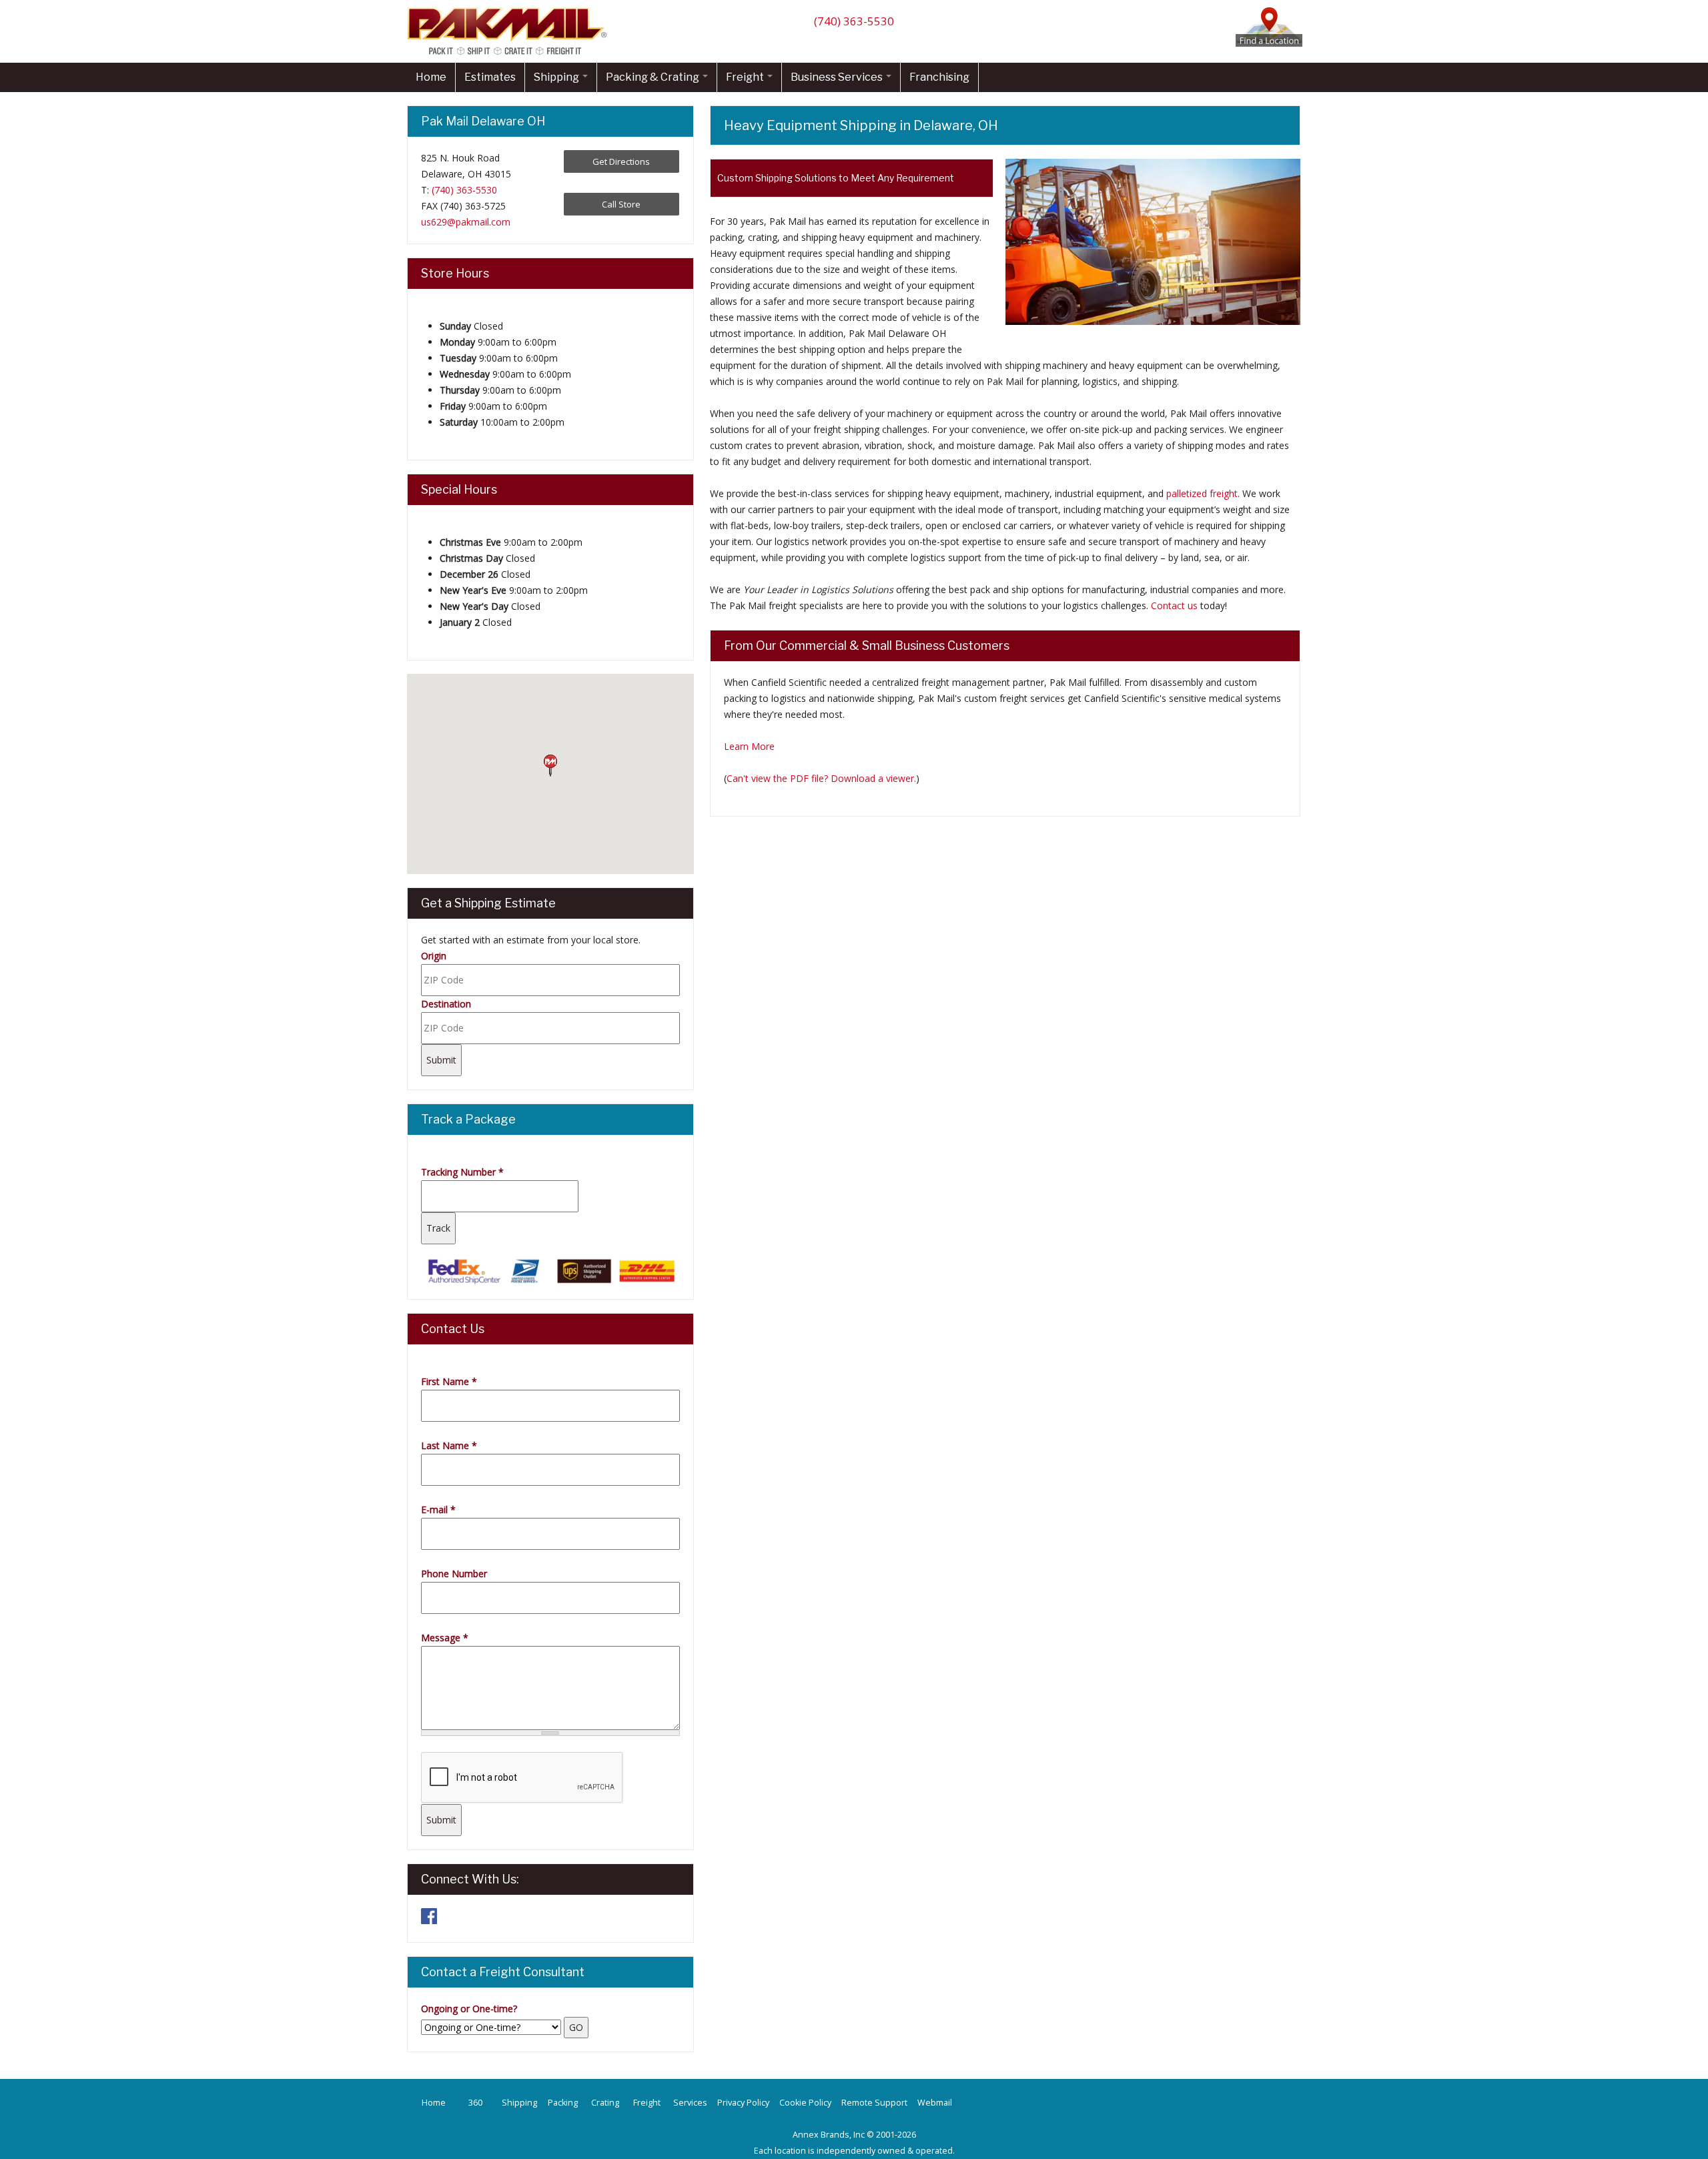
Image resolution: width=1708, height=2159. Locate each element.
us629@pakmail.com (466, 222)
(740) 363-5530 (854, 21)
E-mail (438, 1509)
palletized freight (1202, 493)
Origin (434, 956)
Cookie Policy (805, 2103)
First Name (449, 1381)
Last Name (449, 1445)
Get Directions (621, 161)
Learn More (749, 746)
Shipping (557, 77)
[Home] (510, 54)
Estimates (490, 77)
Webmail (935, 2103)
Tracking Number (462, 1172)
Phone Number (454, 1574)
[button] (550, 766)
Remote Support (874, 2103)
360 (475, 2103)
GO (576, 2027)
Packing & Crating (654, 77)
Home (431, 77)
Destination (446, 1004)
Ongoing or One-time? (469, 2009)
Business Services (838, 77)
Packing (563, 2103)
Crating (605, 2103)
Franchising (939, 77)
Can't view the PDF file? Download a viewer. (821, 778)
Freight (746, 77)
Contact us (1174, 605)
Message (445, 1638)
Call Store (621, 204)
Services (690, 2103)
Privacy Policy (743, 2103)
